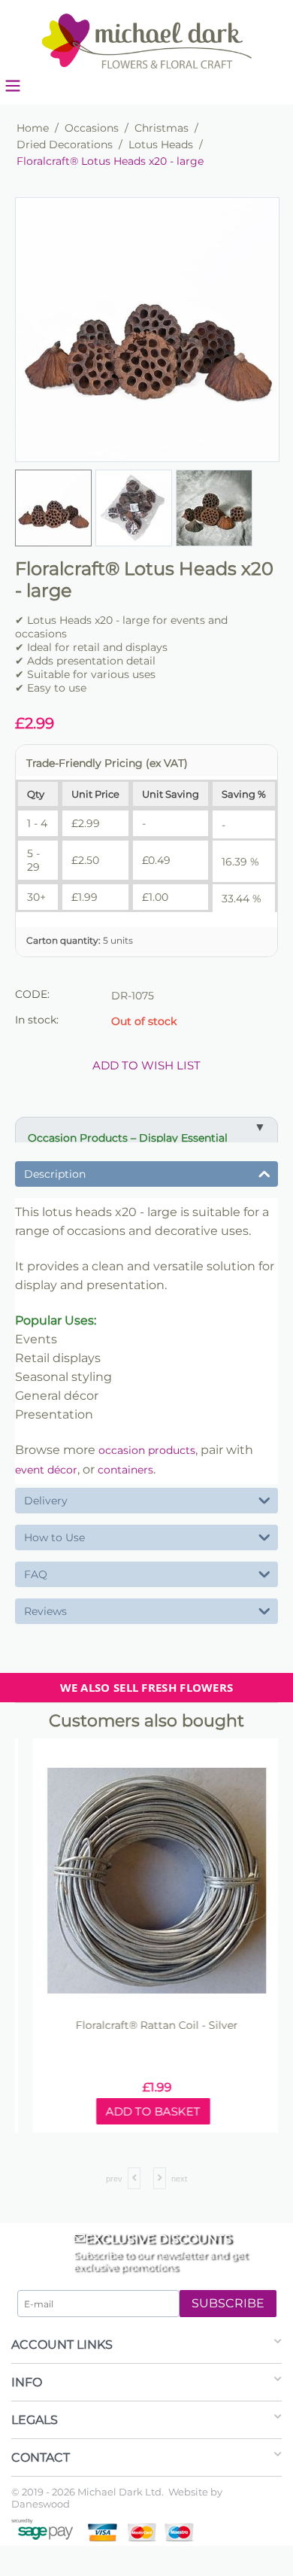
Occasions (92, 128)
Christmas (162, 128)
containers (125, 1470)
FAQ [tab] (36, 1574)
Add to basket (143, 2111)
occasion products (147, 1450)
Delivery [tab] (46, 1501)
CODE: (32, 994)
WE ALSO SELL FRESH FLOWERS (147, 1687)
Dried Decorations (65, 144)
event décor (46, 1470)
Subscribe (228, 2303)
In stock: (37, 1020)
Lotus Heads (161, 144)
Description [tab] (55, 1174)
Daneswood (41, 2504)
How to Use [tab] (54, 1537)
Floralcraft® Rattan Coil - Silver (146, 2026)
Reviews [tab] (45, 1611)
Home (33, 128)
